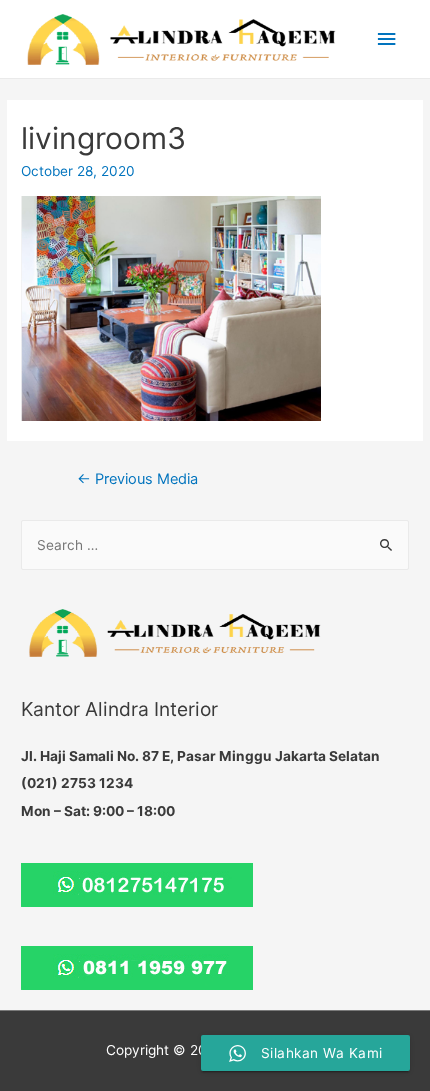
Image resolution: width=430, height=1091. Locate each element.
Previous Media (137, 479)
